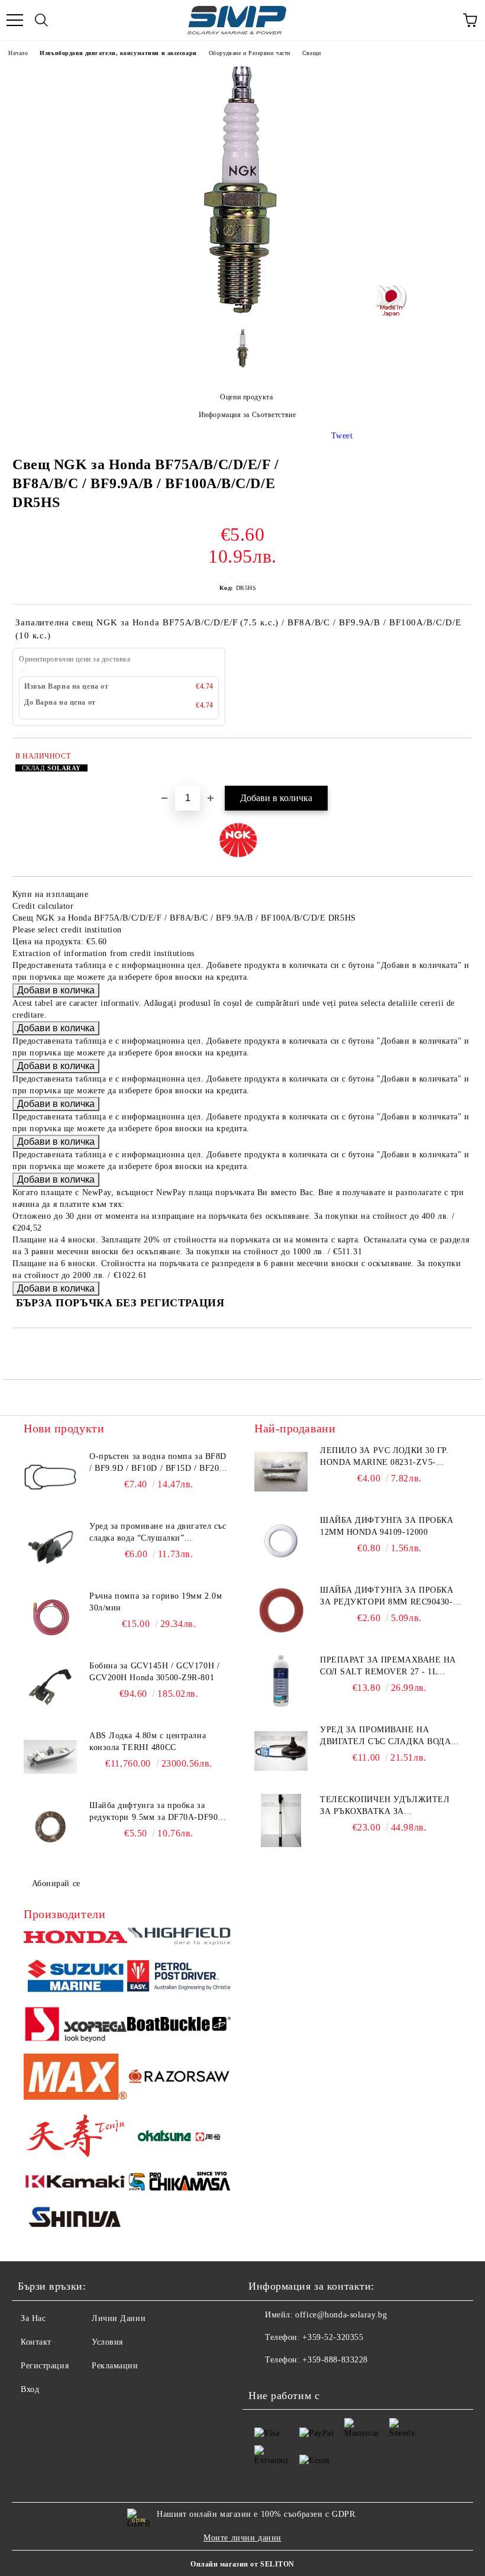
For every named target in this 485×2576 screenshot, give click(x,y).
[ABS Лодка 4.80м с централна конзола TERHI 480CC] (50, 1757)
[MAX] (75, 2078)
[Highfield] (179, 1938)
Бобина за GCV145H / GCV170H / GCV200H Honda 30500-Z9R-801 (154, 1672)
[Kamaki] (75, 2183)
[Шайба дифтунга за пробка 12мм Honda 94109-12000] (281, 1541)
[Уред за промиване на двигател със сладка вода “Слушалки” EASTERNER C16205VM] (281, 1751)
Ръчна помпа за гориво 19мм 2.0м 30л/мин (156, 1602)
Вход (30, 2389)
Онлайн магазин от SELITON (242, 2564)
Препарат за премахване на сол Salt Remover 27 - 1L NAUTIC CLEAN (388, 1667)
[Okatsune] (179, 2137)
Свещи (312, 53)
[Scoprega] (75, 2026)
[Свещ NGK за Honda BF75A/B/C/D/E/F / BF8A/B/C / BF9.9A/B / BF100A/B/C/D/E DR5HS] (242, 311)
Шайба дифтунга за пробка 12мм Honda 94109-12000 (387, 1526)
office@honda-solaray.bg (341, 2315)
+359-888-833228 (335, 2360)
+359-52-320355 (333, 2337)
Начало (18, 53)
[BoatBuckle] (179, 2026)
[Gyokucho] (179, 2079)
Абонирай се (56, 1883)
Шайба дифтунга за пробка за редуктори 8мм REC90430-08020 (387, 1597)
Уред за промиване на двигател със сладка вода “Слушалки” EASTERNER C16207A (158, 1533)
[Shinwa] (75, 2219)
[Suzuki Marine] (75, 1977)
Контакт (36, 2342)
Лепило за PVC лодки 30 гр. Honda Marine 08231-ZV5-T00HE (384, 1457)
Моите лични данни (242, 2538)
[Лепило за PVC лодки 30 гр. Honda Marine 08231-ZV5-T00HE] (281, 1471)
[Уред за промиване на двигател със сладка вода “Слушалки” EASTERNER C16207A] (50, 1547)
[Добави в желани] (456, 758)
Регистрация (45, 2366)
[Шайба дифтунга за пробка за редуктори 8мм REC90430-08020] (281, 1611)
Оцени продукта (246, 397)
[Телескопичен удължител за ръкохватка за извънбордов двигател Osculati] (281, 1820)
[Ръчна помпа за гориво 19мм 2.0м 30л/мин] (50, 1617)
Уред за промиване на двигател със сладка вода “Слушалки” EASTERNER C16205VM (385, 1736)
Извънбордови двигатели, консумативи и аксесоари (118, 53)
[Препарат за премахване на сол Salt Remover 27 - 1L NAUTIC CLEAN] (281, 1681)
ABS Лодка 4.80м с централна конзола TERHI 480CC (148, 1741)
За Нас (33, 2318)
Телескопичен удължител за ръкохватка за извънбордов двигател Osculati (385, 1806)
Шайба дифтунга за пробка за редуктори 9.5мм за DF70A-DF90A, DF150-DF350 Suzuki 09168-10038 (158, 1812)
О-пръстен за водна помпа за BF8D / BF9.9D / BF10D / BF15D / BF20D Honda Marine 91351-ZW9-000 (158, 1463)
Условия (107, 2342)
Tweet (342, 436)
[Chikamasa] (179, 2183)
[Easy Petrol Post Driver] (179, 1978)
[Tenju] (75, 2137)
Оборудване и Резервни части (250, 53)
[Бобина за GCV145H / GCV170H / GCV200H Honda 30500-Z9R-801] (50, 1687)
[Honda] (75, 1939)
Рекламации (115, 2366)
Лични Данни (119, 2318)
